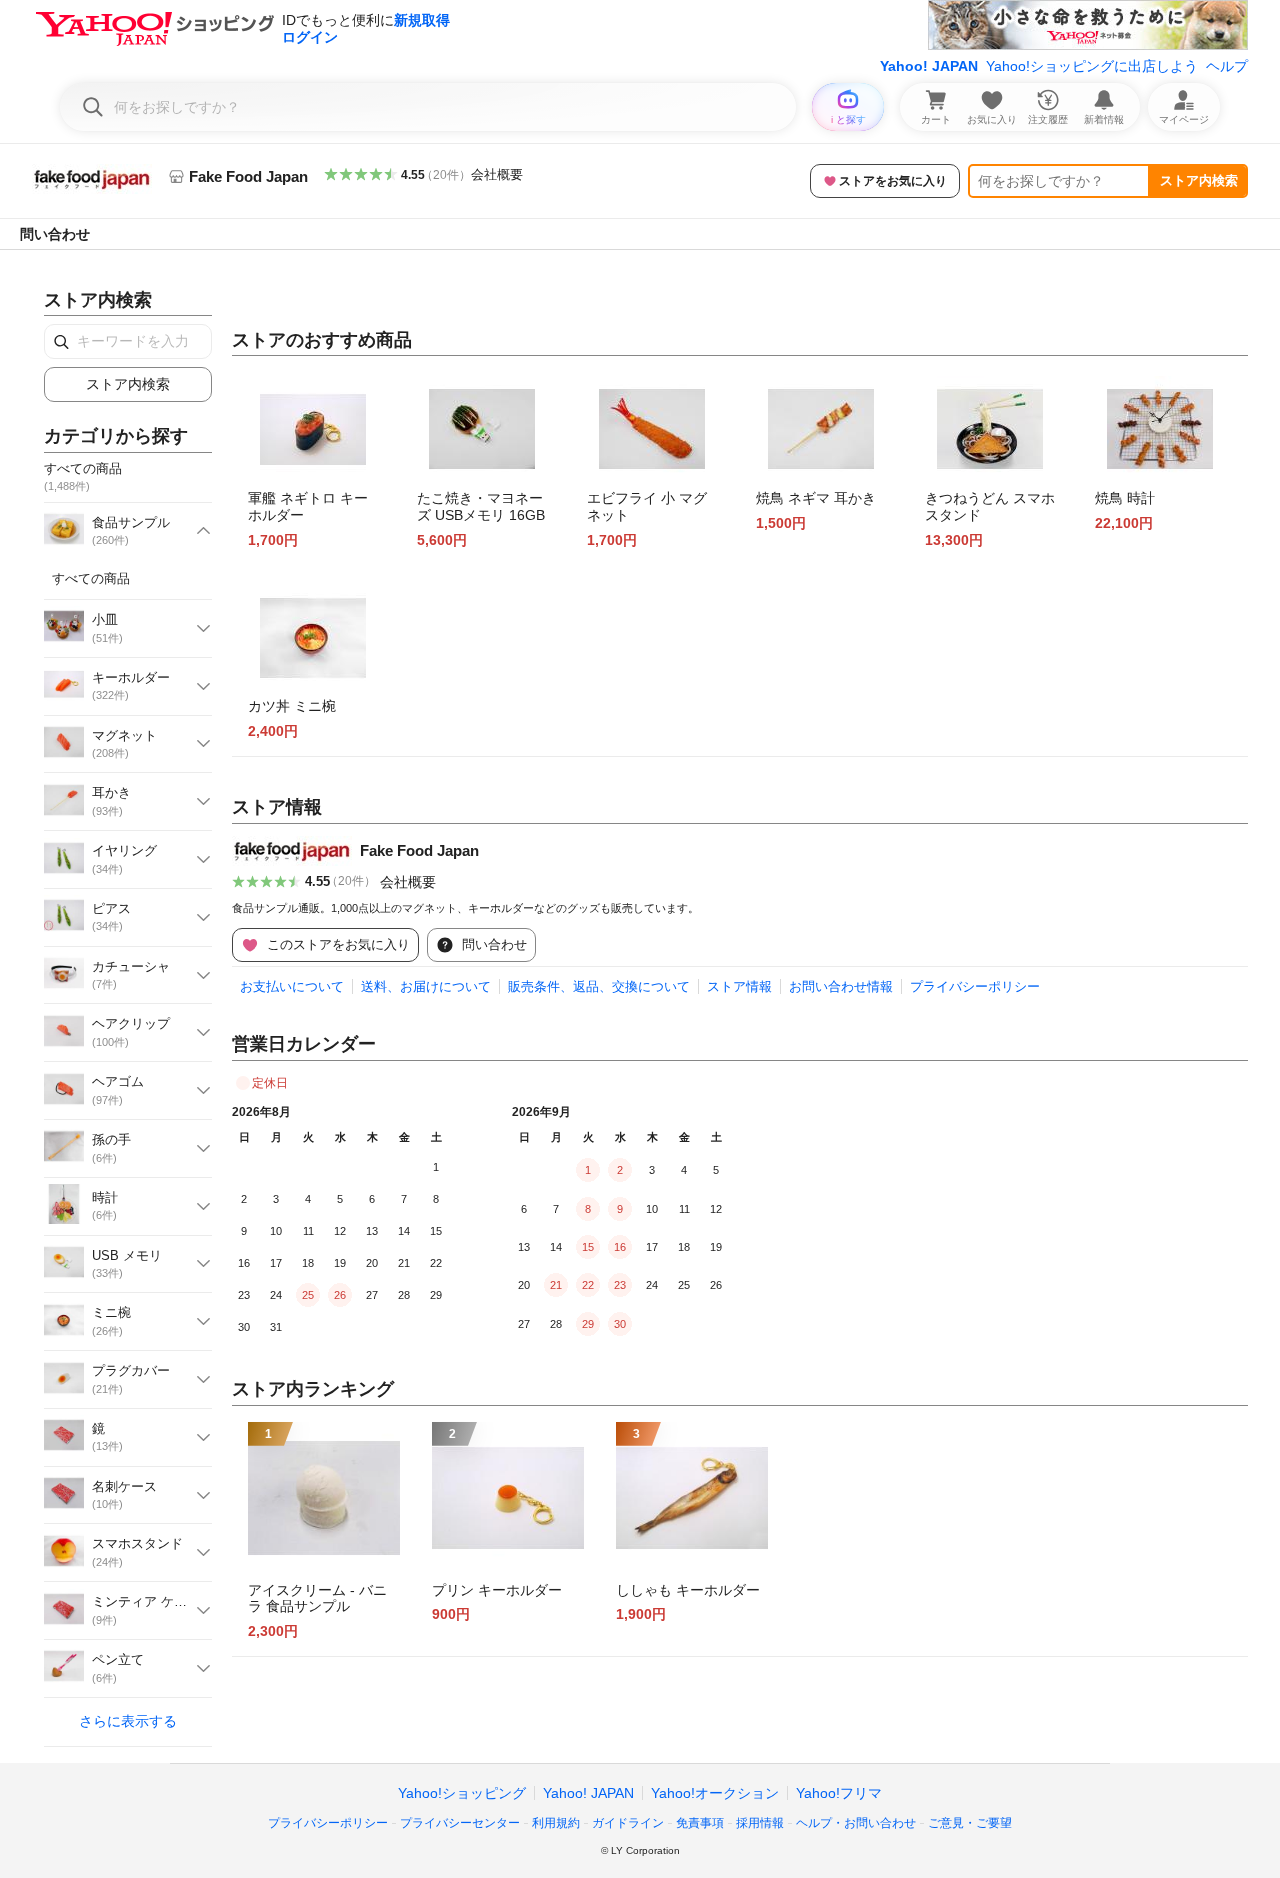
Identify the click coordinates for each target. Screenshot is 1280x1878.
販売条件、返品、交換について (599, 986)
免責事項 (700, 1823)
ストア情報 (739, 986)
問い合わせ (55, 234)
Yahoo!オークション (715, 1793)
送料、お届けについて (426, 986)
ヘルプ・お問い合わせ (856, 1823)
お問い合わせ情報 (841, 986)
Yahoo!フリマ (839, 1793)
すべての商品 (91, 578)
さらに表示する (128, 1721)
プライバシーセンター (460, 1823)
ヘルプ (1227, 66)
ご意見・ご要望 (970, 1823)
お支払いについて (292, 986)
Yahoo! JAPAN (929, 66)
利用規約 (556, 1823)
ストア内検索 (1199, 180)
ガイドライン (628, 1823)
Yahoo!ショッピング (462, 1793)
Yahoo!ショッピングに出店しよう (1092, 66)
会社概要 (497, 174)
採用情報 (760, 1823)
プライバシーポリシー (975, 986)
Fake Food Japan (419, 850)
